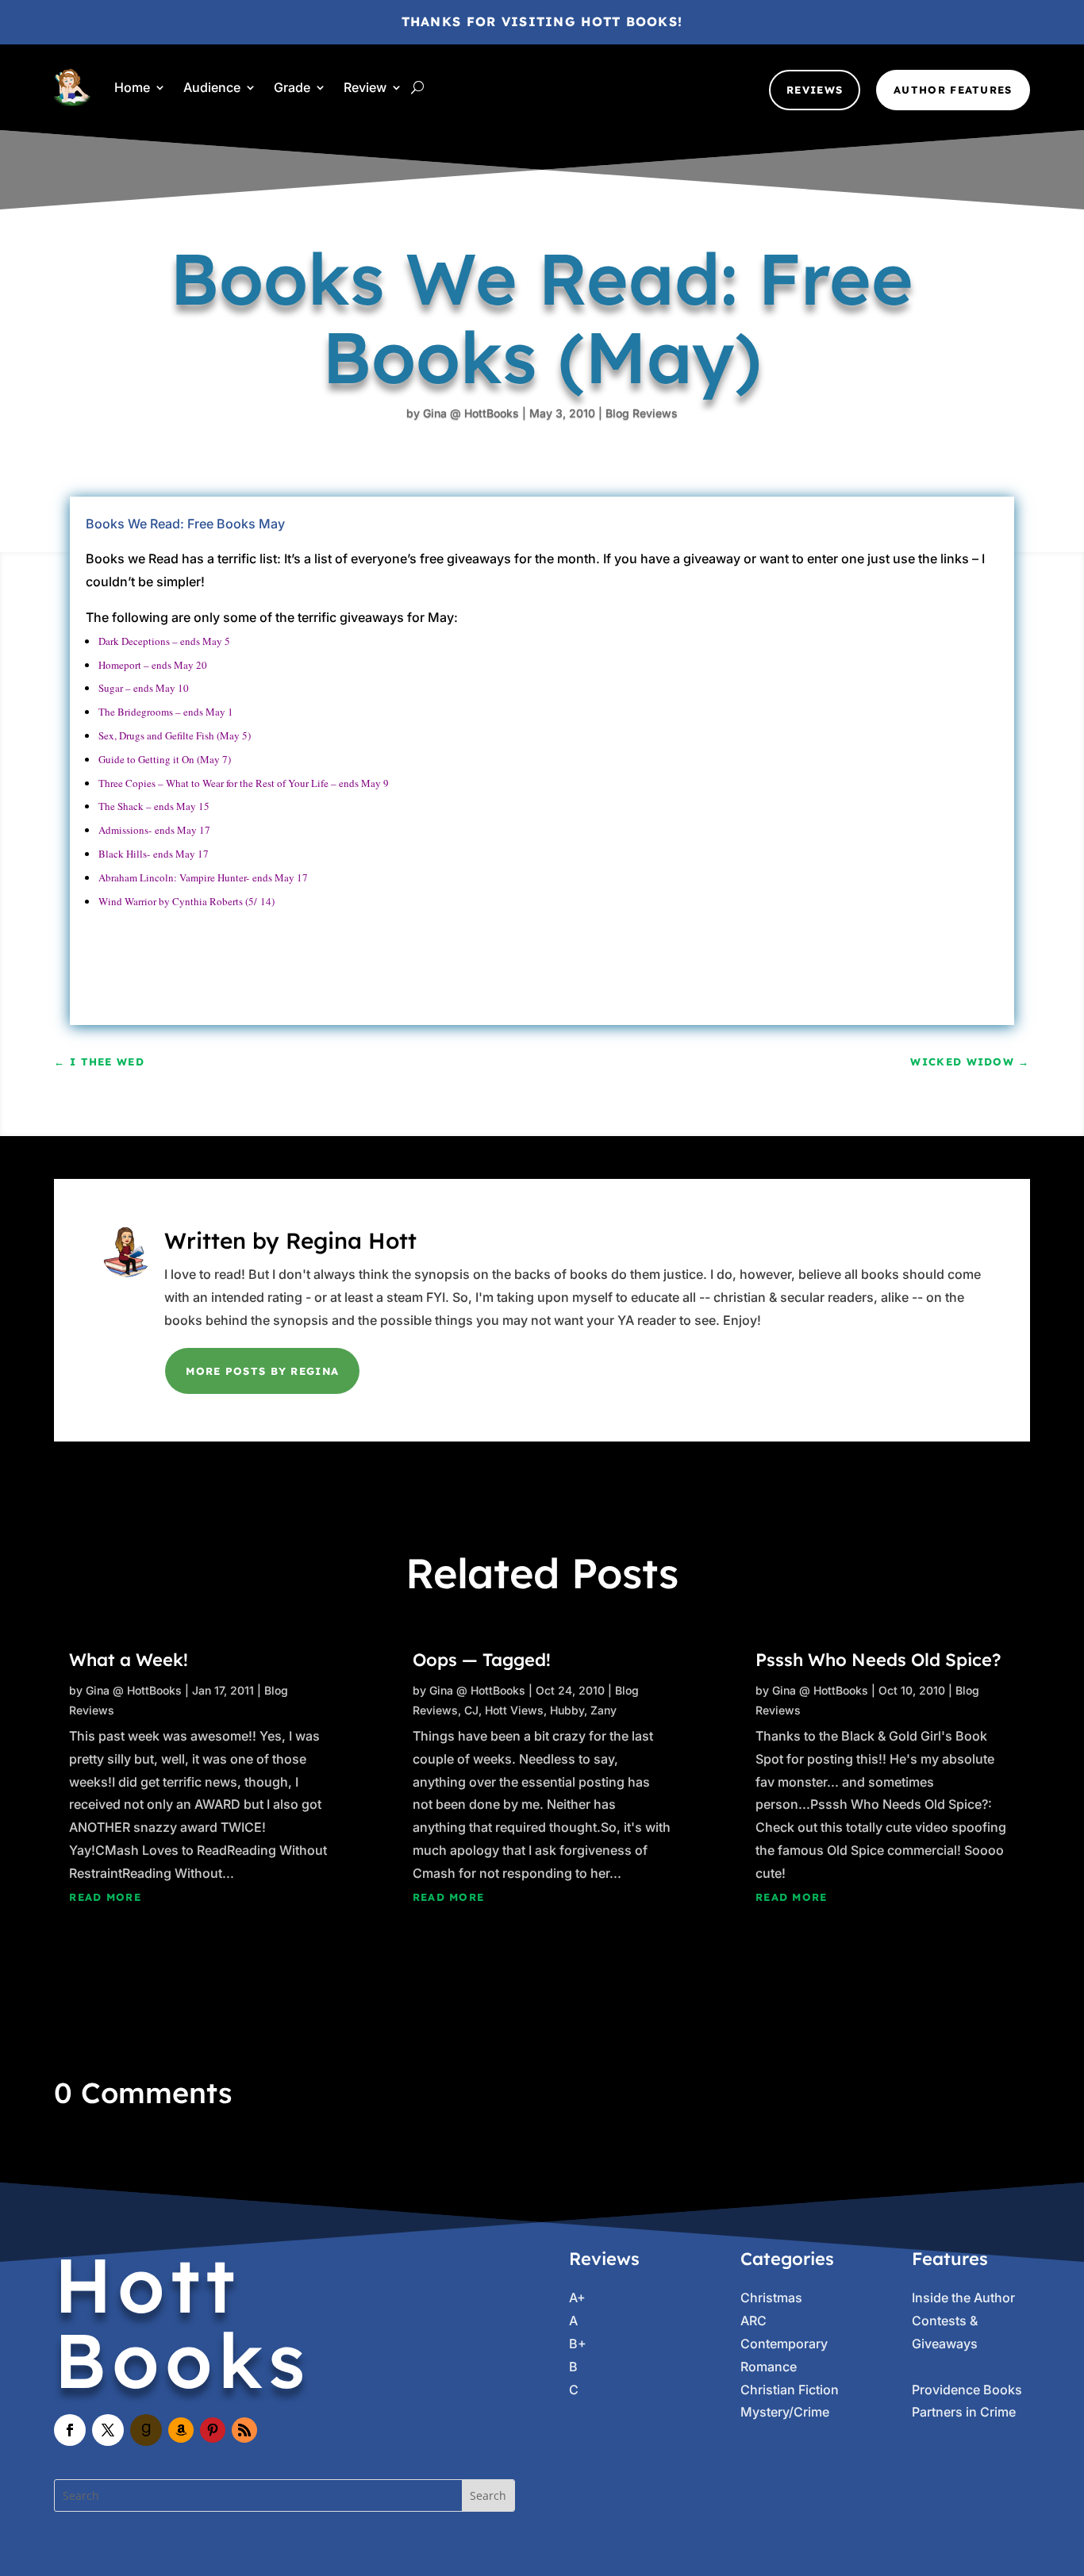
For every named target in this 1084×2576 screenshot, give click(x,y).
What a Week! (129, 1660)
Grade (292, 87)
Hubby (567, 1710)
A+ (577, 2298)
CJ (471, 1710)
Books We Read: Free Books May (185, 524)
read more (105, 1897)
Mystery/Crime (785, 2412)
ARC (753, 2321)
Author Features (953, 90)
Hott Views (514, 1710)
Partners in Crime (964, 2412)
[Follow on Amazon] (181, 2430)
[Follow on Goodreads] (146, 2430)
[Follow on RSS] (244, 2430)
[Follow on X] (108, 2430)
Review (365, 87)
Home (132, 87)
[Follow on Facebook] (70, 2430)
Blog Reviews (642, 413)
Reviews (815, 90)
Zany (604, 1710)
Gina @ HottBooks (471, 413)
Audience (212, 87)
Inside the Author (963, 2298)
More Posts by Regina (262, 1371)
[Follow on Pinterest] (213, 2430)
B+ (578, 2344)
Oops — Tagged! (482, 1660)
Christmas (771, 2298)
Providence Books (967, 2390)
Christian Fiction (790, 2390)
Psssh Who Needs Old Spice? (878, 1660)
